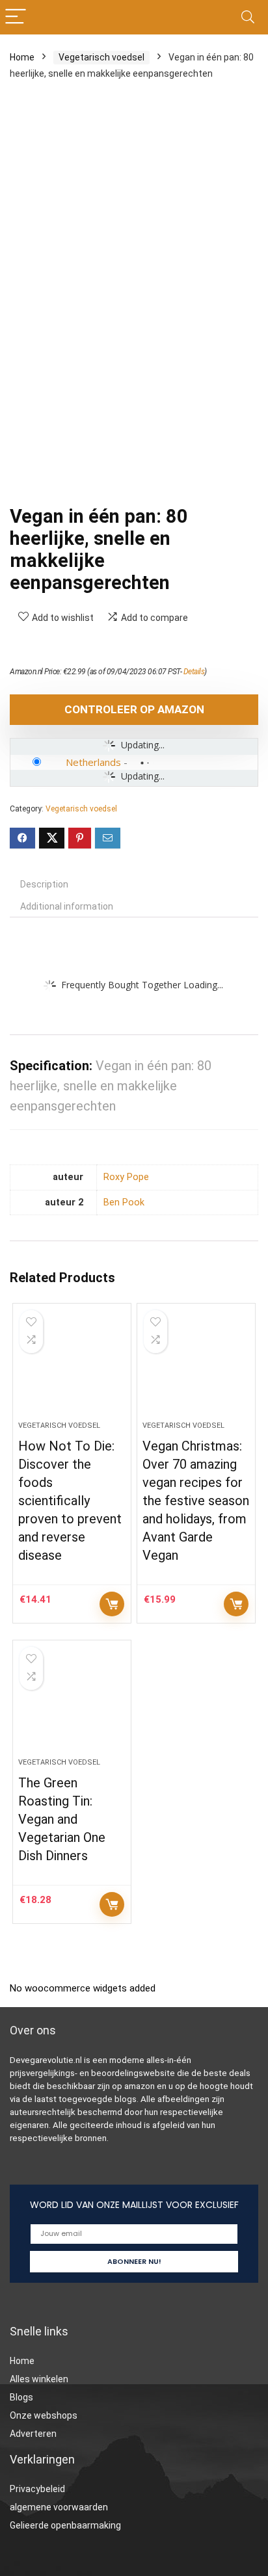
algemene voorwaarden (59, 2507)
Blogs (21, 2397)
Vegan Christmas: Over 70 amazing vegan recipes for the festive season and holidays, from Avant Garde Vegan (196, 1501)
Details (194, 672)
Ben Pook (124, 1203)
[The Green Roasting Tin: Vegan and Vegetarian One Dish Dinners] (72, 1704)
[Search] (248, 17)
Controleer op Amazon (134, 709)
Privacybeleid (37, 2489)
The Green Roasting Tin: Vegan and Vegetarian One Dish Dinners (62, 1819)
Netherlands (93, 762)
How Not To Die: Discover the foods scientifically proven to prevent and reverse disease (70, 1501)
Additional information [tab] (67, 906)
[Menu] (16, 17)
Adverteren (33, 2434)
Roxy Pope (126, 1177)
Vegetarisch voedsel (101, 57)
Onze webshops (44, 2415)
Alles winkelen (39, 2379)
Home (22, 57)
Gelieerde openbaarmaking (65, 2525)
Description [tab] (44, 884)
